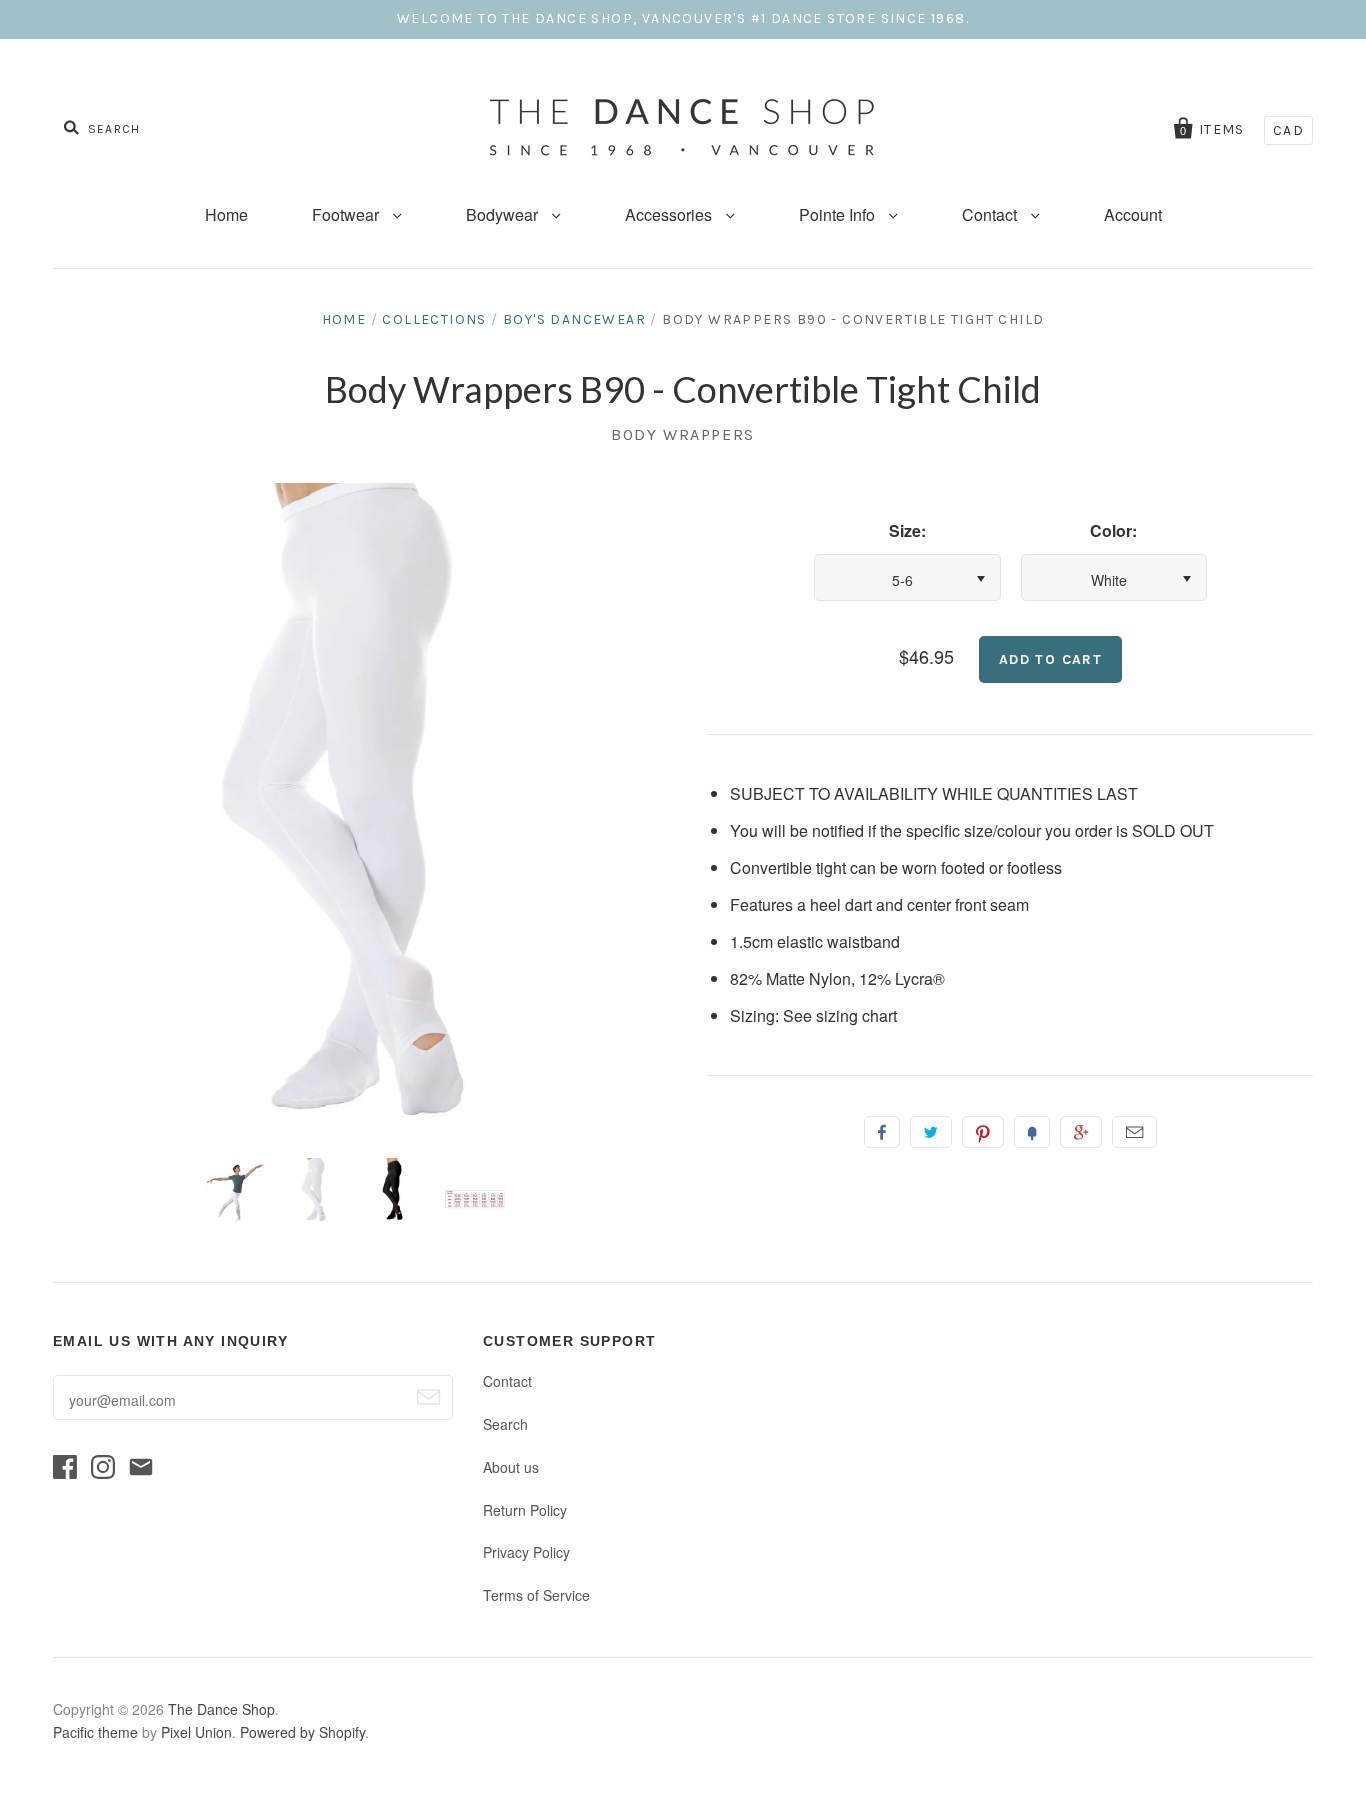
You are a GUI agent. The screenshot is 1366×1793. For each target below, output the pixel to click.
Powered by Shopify (302, 1732)
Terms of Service (536, 1595)
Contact (991, 214)
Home (226, 214)
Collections (434, 319)
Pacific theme (95, 1732)
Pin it (983, 1132)
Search (505, 1424)
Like (882, 1132)
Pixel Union (196, 1732)
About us (511, 1467)
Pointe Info (839, 214)
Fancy (1032, 1132)
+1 (1081, 1132)
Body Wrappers (683, 434)
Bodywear (504, 214)
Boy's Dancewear (574, 319)
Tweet (931, 1132)
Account (1133, 214)
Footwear (347, 214)
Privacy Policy (526, 1552)
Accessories (670, 214)
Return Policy (525, 1510)
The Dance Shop (221, 1709)
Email (1134, 1132)
